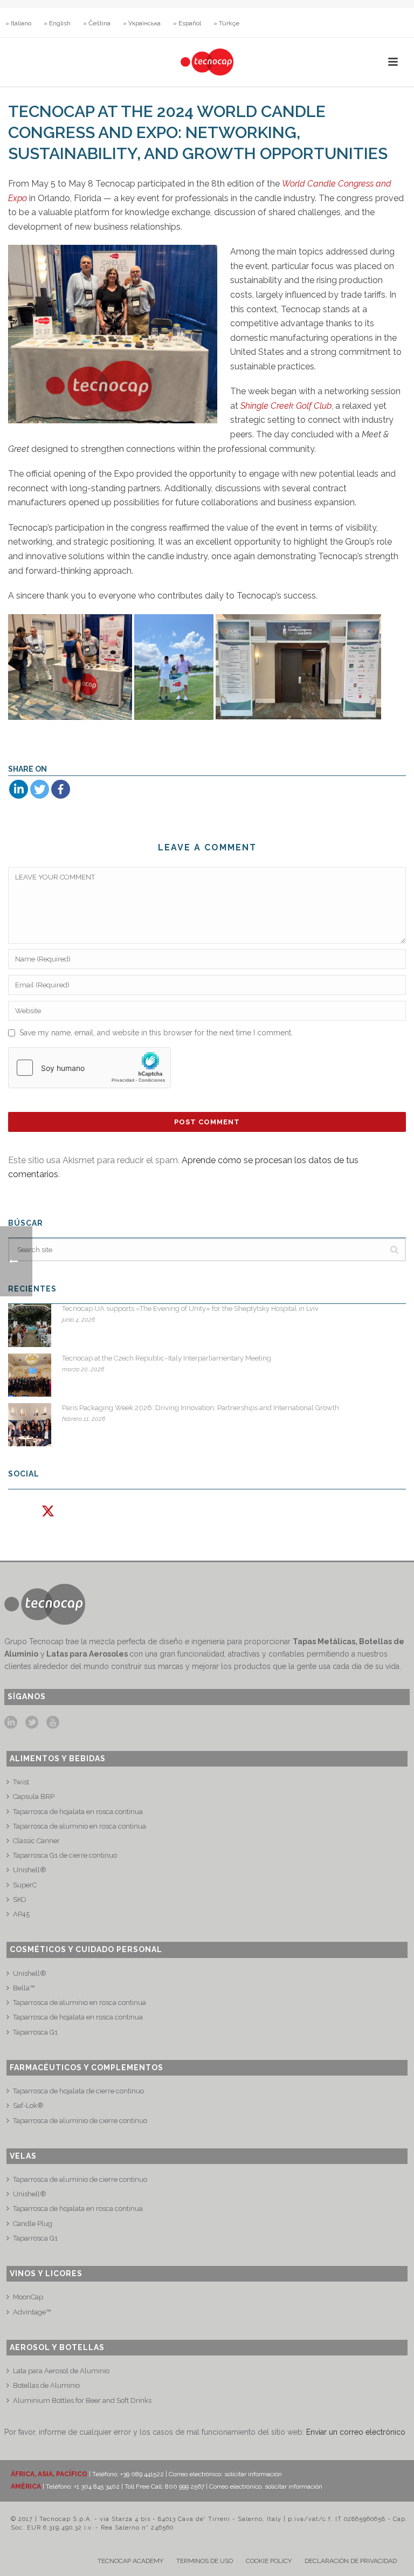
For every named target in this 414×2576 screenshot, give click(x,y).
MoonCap (28, 2297)
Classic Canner (36, 1841)
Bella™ (24, 1988)
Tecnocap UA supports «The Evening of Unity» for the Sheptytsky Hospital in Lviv (190, 1308)
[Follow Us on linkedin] (11, 1723)
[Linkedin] (19, 789)
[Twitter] (40, 789)
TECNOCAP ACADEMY (130, 2561)
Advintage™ (32, 2312)
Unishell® (30, 1870)
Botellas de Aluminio (46, 2385)
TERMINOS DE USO (205, 2561)
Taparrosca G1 (35, 2032)
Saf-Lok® (28, 2106)
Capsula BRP (34, 1797)
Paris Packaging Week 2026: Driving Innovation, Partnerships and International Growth (201, 1408)
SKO (20, 1900)
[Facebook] (61, 789)
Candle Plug (33, 2224)
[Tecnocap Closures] (207, 62)
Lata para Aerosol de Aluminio (61, 2371)
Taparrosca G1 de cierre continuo (65, 1855)
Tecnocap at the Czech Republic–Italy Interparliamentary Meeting (167, 1358)
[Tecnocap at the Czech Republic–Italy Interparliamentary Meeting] (30, 1375)
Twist (21, 1782)
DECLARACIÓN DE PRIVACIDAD (351, 2561)
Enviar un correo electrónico (356, 2432)
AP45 (21, 1914)
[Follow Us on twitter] (32, 1723)
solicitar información (253, 2474)
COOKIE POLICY (269, 2561)
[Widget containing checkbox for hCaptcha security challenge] (89, 1068)
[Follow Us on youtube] (53, 1723)
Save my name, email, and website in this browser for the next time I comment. (156, 1033)
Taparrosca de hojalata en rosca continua (78, 1812)
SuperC (25, 1885)
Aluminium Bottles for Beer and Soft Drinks (82, 2400)
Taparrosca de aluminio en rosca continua (80, 1826)
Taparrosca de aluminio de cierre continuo (80, 2121)
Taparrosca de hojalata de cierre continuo (78, 2091)
